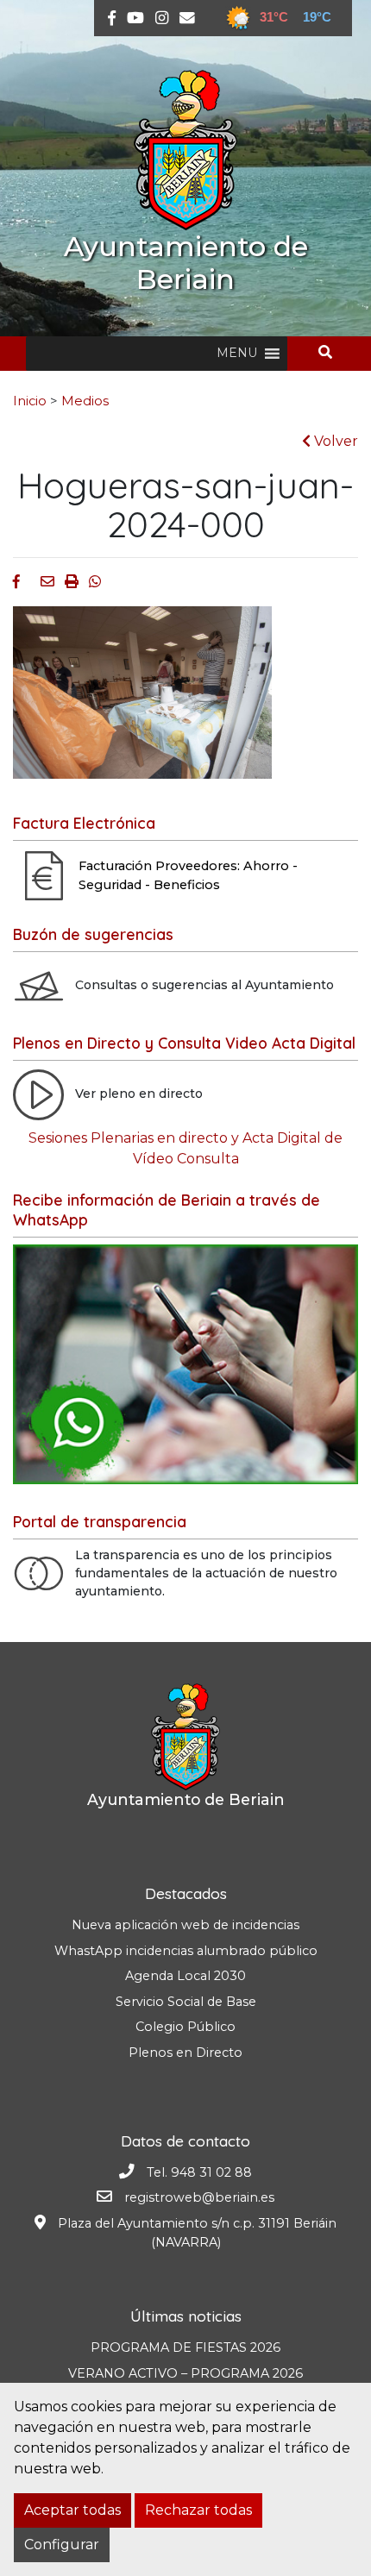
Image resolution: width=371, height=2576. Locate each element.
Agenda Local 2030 (185, 1976)
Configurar (62, 2545)
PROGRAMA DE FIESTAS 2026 (185, 2347)
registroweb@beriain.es (199, 2197)
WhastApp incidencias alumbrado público (186, 1951)
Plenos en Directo (185, 2053)
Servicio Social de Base (186, 2002)
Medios (85, 401)
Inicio (30, 401)
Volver (334, 441)
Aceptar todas (72, 2510)
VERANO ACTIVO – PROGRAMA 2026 (185, 2373)
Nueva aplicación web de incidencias (185, 1925)
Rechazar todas (198, 2510)
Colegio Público (185, 2027)
